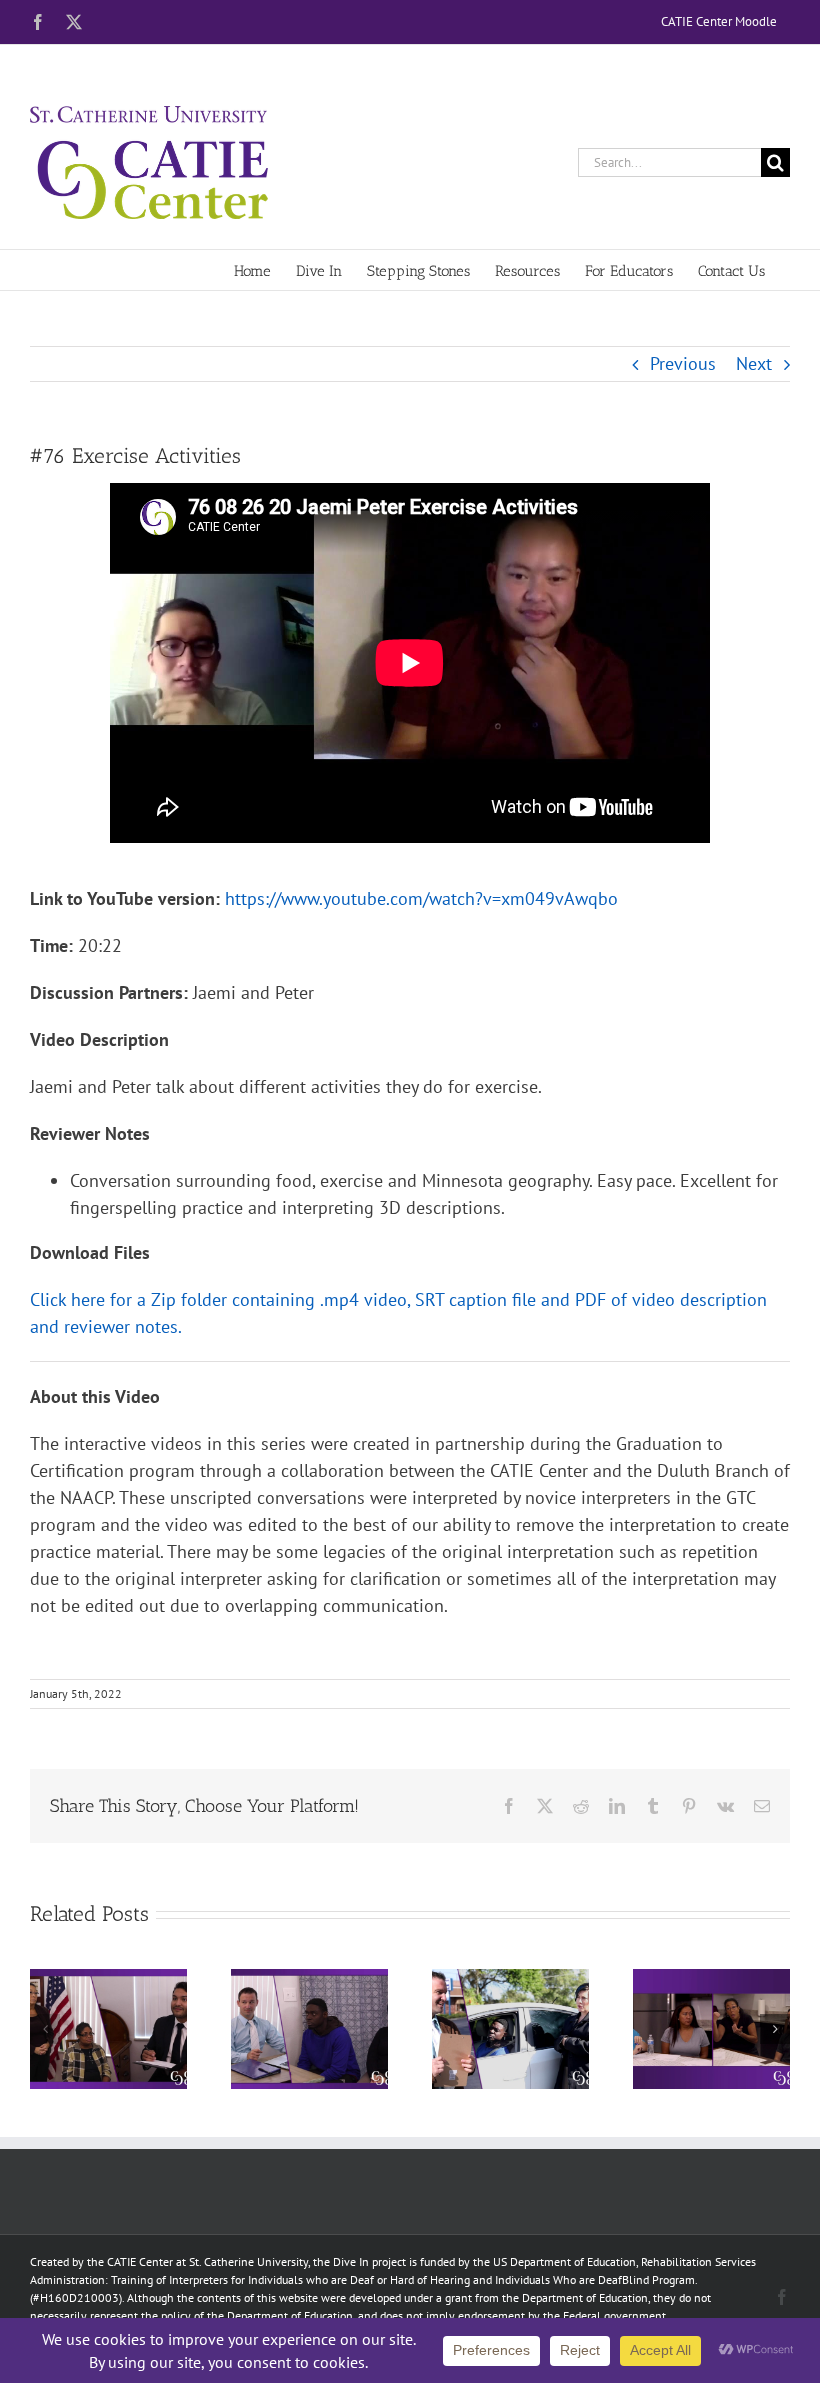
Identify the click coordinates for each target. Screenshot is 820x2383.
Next (754, 363)
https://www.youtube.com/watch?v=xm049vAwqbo (421, 898)
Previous (683, 363)
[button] (45, 2029)
